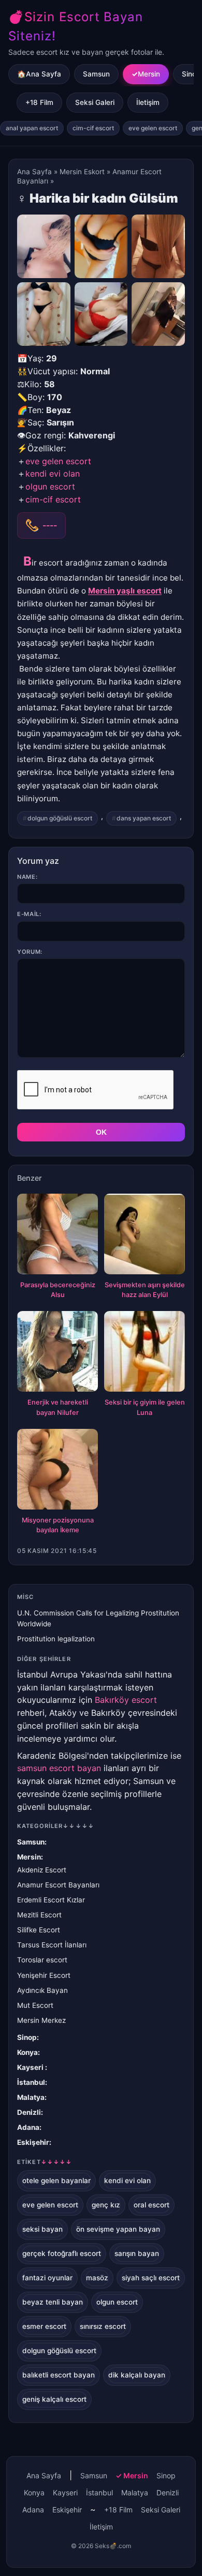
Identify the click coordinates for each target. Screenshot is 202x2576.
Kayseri (31, 2067)
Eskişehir (33, 2142)
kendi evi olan (53, 474)
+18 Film (39, 102)
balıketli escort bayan (59, 2375)
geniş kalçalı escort (54, 2399)
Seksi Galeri (95, 102)
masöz (97, 2278)
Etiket (45, 2162)
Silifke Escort (39, 1930)
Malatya (31, 2097)
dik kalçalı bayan (137, 2375)
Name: (27, 877)
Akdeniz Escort (42, 1870)
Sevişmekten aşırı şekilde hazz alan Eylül (145, 1290)
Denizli (29, 2112)
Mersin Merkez (41, 2020)
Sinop (27, 2037)
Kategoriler (56, 1826)
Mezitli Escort (39, 1915)
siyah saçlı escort (151, 2278)
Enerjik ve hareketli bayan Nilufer (58, 1407)
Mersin (149, 74)
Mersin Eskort (82, 172)
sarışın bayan (137, 2253)
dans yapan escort (144, 818)
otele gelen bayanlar (56, 2181)
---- (50, 525)
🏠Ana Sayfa (39, 74)
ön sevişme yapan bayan (118, 2229)
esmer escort (44, 2326)
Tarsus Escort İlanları (52, 1945)
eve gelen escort (153, 128)
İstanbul (31, 2082)
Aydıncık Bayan (42, 1990)
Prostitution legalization (56, 1639)
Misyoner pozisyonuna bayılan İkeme (58, 1525)
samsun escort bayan (59, 1768)
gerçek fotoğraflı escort (62, 2253)
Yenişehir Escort (44, 1975)
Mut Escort (35, 2005)
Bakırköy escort (126, 1700)
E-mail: (29, 914)
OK (101, 1132)
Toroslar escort (42, 1960)
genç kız (106, 2205)
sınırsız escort (103, 2326)
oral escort (151, 2205)
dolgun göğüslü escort (60, 818)
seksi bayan (42, 2229)
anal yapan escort (32, 128)
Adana (28, 2127)
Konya (27, 2052)
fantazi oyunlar (47, 2278)
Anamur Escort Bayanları (58, 1885)
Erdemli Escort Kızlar (51, 1900)
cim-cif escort (93, 128)
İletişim (148, 102)
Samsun (96, 74)
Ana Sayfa (34, 172)
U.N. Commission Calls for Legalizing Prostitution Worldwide (98, 1618)
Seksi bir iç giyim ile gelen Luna (145, 1407)
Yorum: (30, 952)
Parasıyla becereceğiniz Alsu (58, 1290)
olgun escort (50, 486)
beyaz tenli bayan (53, 2302)
